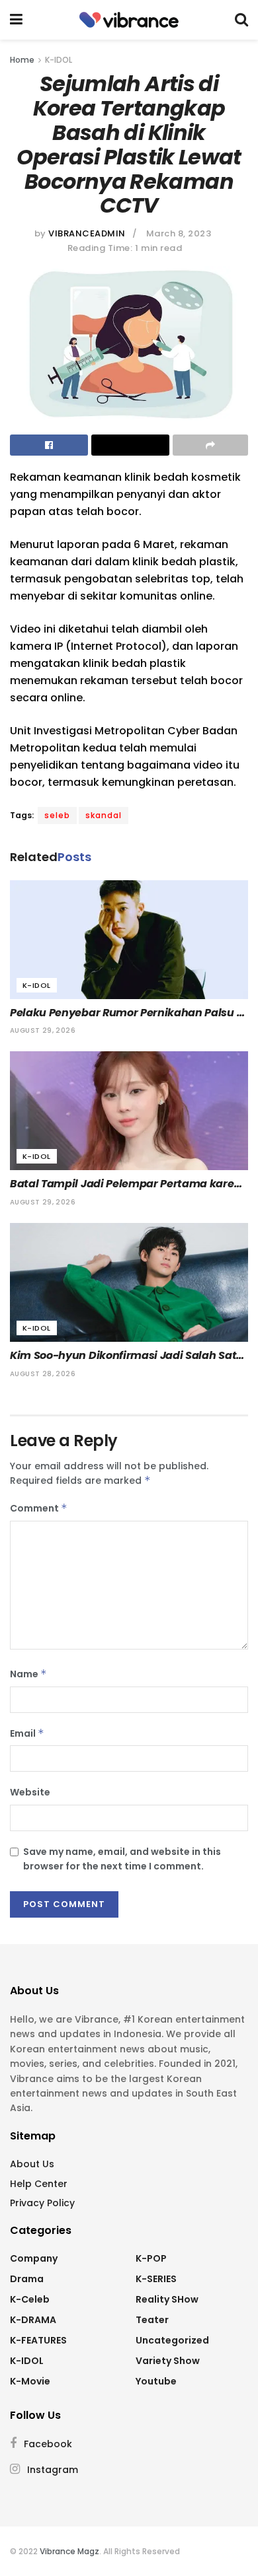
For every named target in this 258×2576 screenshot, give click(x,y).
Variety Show (168, 2361)
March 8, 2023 (179, 233)
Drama (27, 2279)
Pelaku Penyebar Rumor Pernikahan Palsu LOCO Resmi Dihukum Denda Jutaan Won (123, 1013)
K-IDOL (59, 60)
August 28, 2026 (43, 1374)
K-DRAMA (33, 2320)
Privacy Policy (42, 2203)
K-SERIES (156, 2279)
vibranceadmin (87, 233)
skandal (104, 815)
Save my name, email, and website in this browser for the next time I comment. (122, 1859)
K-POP (151, 2258)
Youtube (156, 2381)
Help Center (39, 2184)
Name (28, 1674)
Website (30, 1792)
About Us (32, 2164)
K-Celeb (30, 2299)
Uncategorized (172, 2340)
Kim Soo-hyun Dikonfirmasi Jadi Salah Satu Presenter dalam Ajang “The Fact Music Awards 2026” (128, 1356)
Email (27, 1733)
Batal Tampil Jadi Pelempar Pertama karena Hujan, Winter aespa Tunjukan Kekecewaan (129, 1184)
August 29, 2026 (43, 1030)
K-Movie (30, 2381)
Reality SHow (167, 2299)
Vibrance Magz (69, 2551)
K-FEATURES (38, 2340)
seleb (57, 815)
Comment (39, 1508)
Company (34, 2258)
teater (152, 2320)
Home (22, 60)
